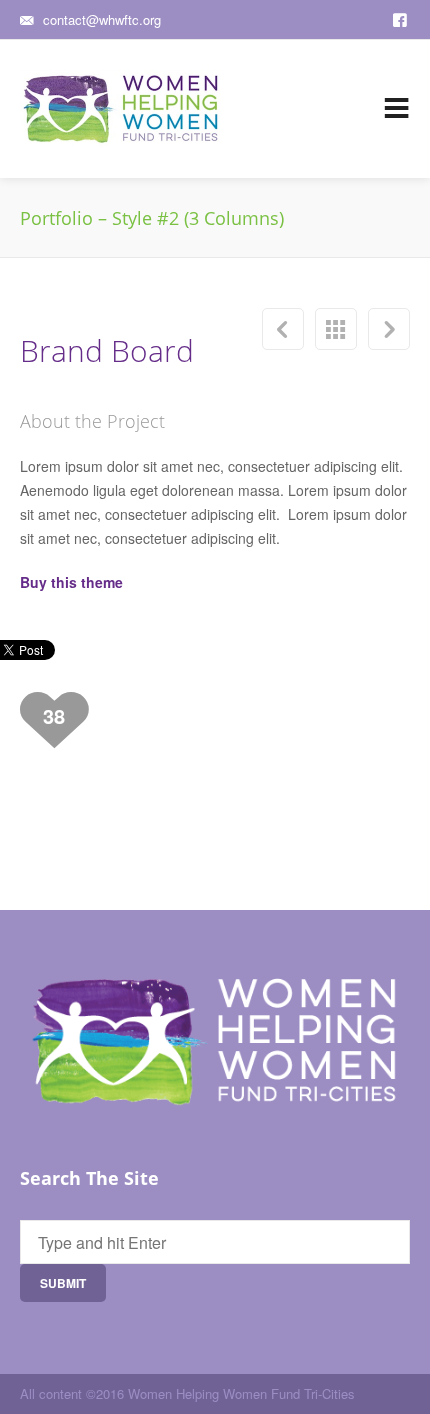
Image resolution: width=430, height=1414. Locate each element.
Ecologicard (283, 329)
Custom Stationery (389, 329)
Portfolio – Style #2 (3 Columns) (336, 329)
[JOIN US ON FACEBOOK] (402, 18)
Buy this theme (71, 582)
